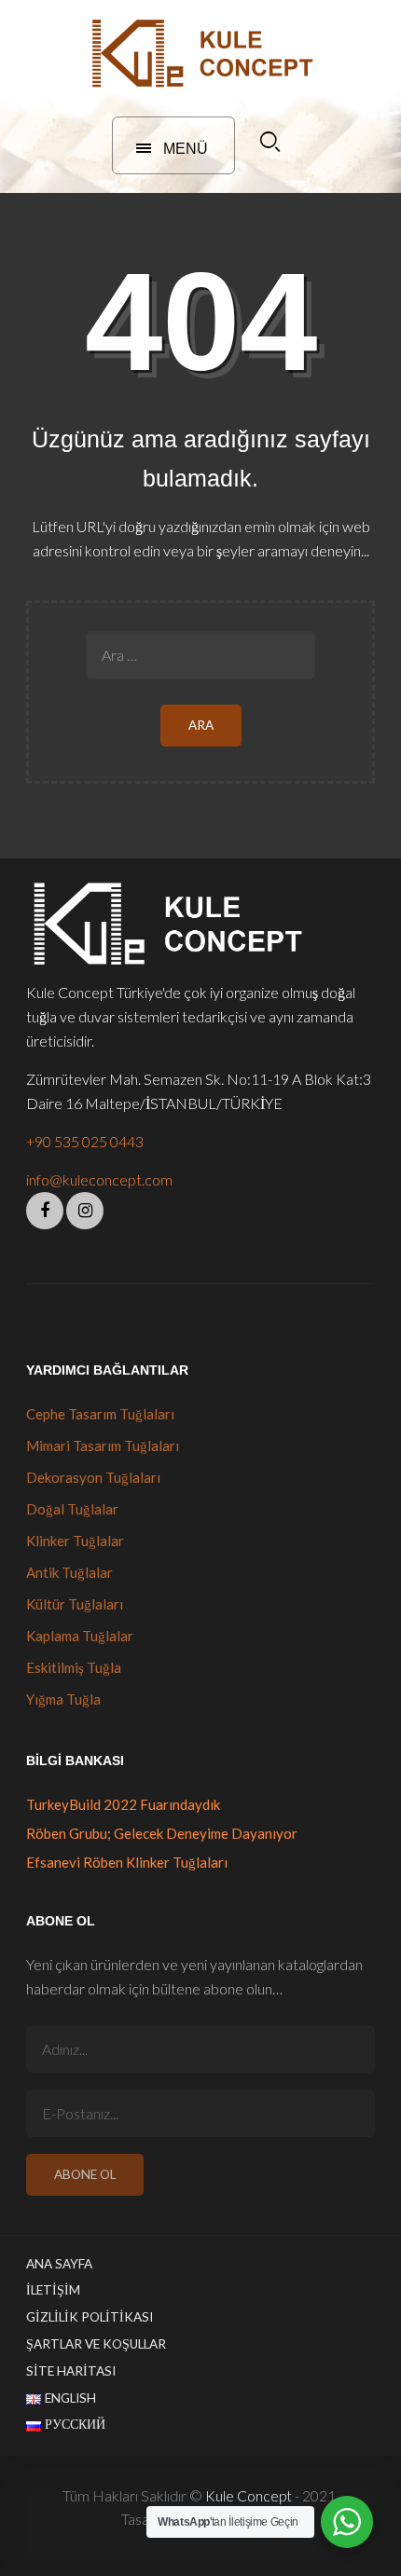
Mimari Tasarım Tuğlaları (103, 1446)
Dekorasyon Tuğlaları (93, 1477)
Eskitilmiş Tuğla (74, 1667)
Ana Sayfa (59, 2264)
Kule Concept (249, 2495)
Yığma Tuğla (63, 1699)
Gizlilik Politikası (90, 2317)
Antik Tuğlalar (69, 1572)
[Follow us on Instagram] (85, 1211)
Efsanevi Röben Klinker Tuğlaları (127, 1862)
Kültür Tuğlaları (75, 1604)
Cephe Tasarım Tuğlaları (100, 1414)
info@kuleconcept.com (99, 1179)
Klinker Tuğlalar (75, 1541)
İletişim (53, 2290)
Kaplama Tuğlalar (80, 1636)
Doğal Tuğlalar (72, 1509)
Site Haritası (71, 2371)
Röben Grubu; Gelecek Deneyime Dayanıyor (162, 1833)
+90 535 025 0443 (85, 1141)
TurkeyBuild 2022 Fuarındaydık (123, 1804)
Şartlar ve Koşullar (96, 2344)
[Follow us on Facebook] (45, 1211)
